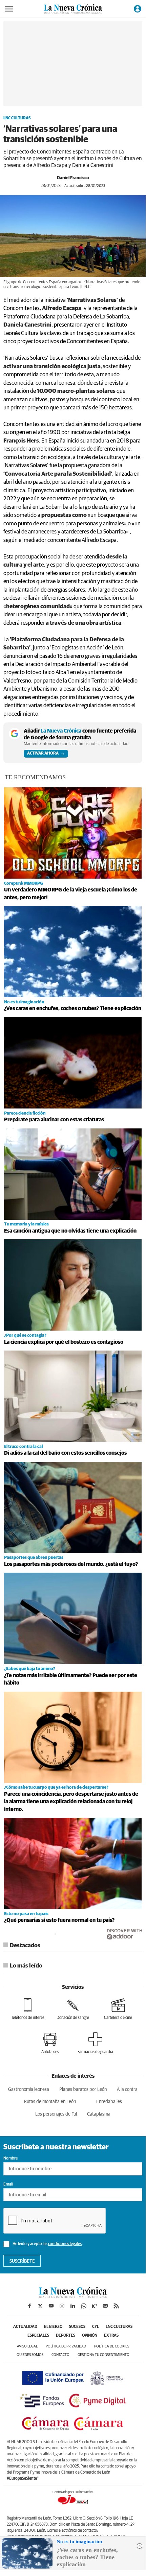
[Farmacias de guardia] (95, 2043)
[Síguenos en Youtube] (51, 2306)
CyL (96, 2327)
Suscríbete (22, 2261)
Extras (111, 2336)
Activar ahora (43, 754)
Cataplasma (99, 2114)
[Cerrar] (140, 2546)
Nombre (11, 2158)
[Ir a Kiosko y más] (95, 2306)
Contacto (60, 2355)
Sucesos (77, 2327)
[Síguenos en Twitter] (40, 2306)
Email (8, 2185)
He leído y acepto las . (47, 2244)
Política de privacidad (66, 2346)
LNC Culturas (17, 118)
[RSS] (116, 2306)
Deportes (66, 2336)
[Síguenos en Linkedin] (73, 2306)
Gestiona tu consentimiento (103, 2355)
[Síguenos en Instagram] (62, 2306)
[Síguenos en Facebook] (29, 2306)
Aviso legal (27, 2346)
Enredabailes (109, 2102)
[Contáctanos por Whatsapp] (84, 2306)
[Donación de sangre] (73, 2009)
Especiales (38, 2336)
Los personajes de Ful (56, 2114)
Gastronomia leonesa (29, 2090)
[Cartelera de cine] (118, 2009)
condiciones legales (65, 2244)
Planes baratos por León (83, 2090)
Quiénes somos (30, 2355)
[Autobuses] (50, 2043)
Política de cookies (112, 2346)
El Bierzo (53, 2327)
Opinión (90, 2336)
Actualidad (25, 2327)
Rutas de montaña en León (50, 2102)
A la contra (127, 2090)
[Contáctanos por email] (105, 2306)
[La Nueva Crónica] (73, 2296)
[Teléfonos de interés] (28, 2009)
